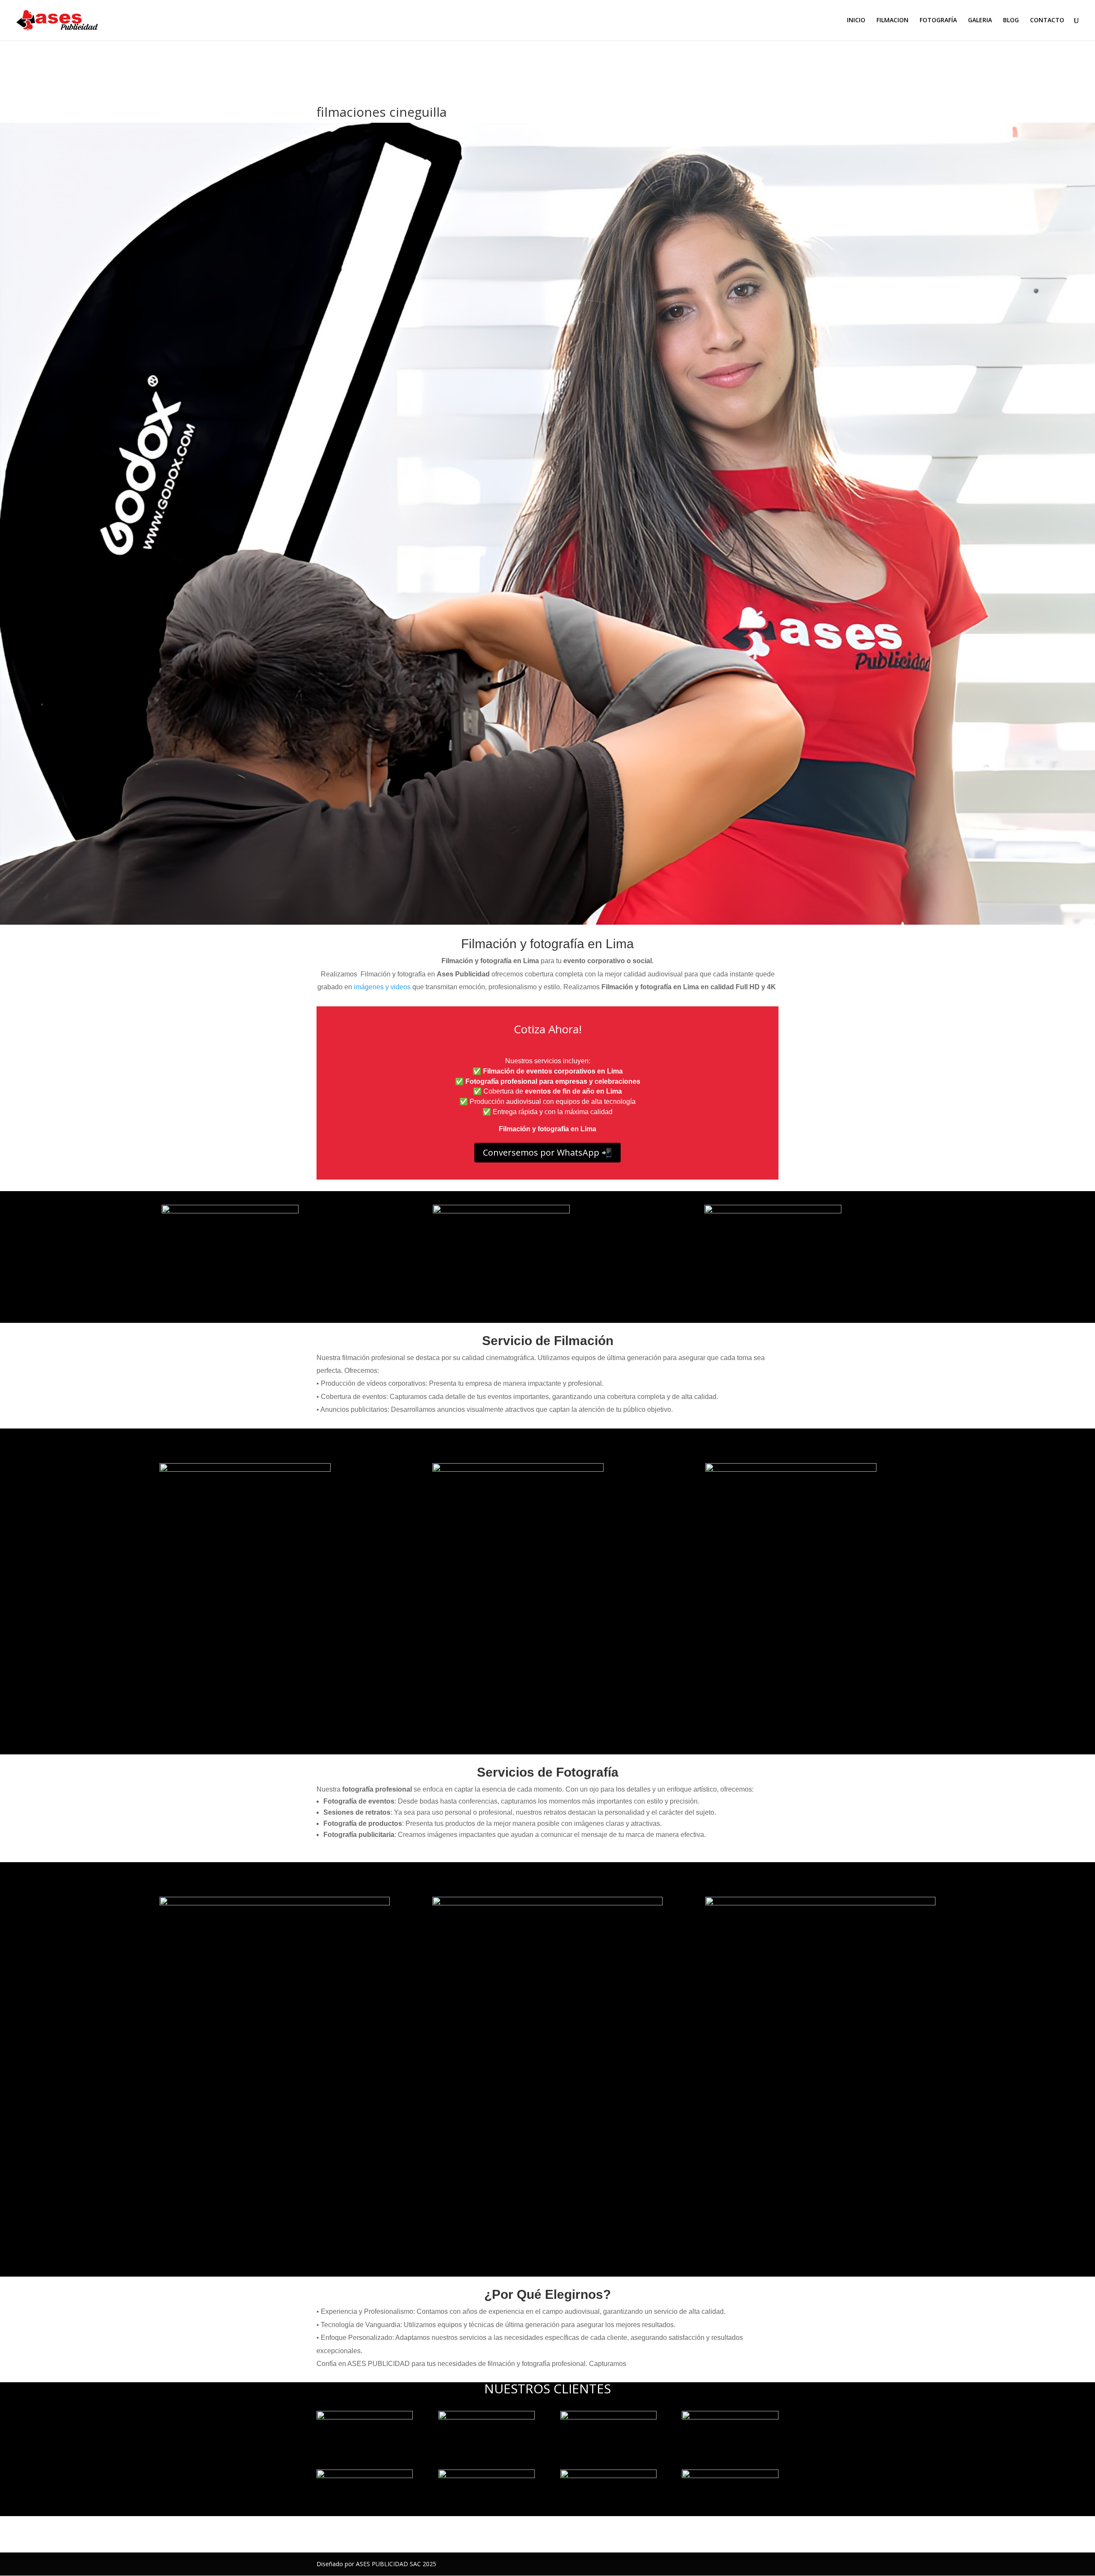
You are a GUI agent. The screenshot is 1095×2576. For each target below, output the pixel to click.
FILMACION (892, 21)
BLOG (1011, 21)
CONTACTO (1047, 21)
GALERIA (980, 21)
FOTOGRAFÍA (938, 21)
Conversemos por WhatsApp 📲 (547, 1152)
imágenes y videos (382, 987)
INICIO (856, 21)
